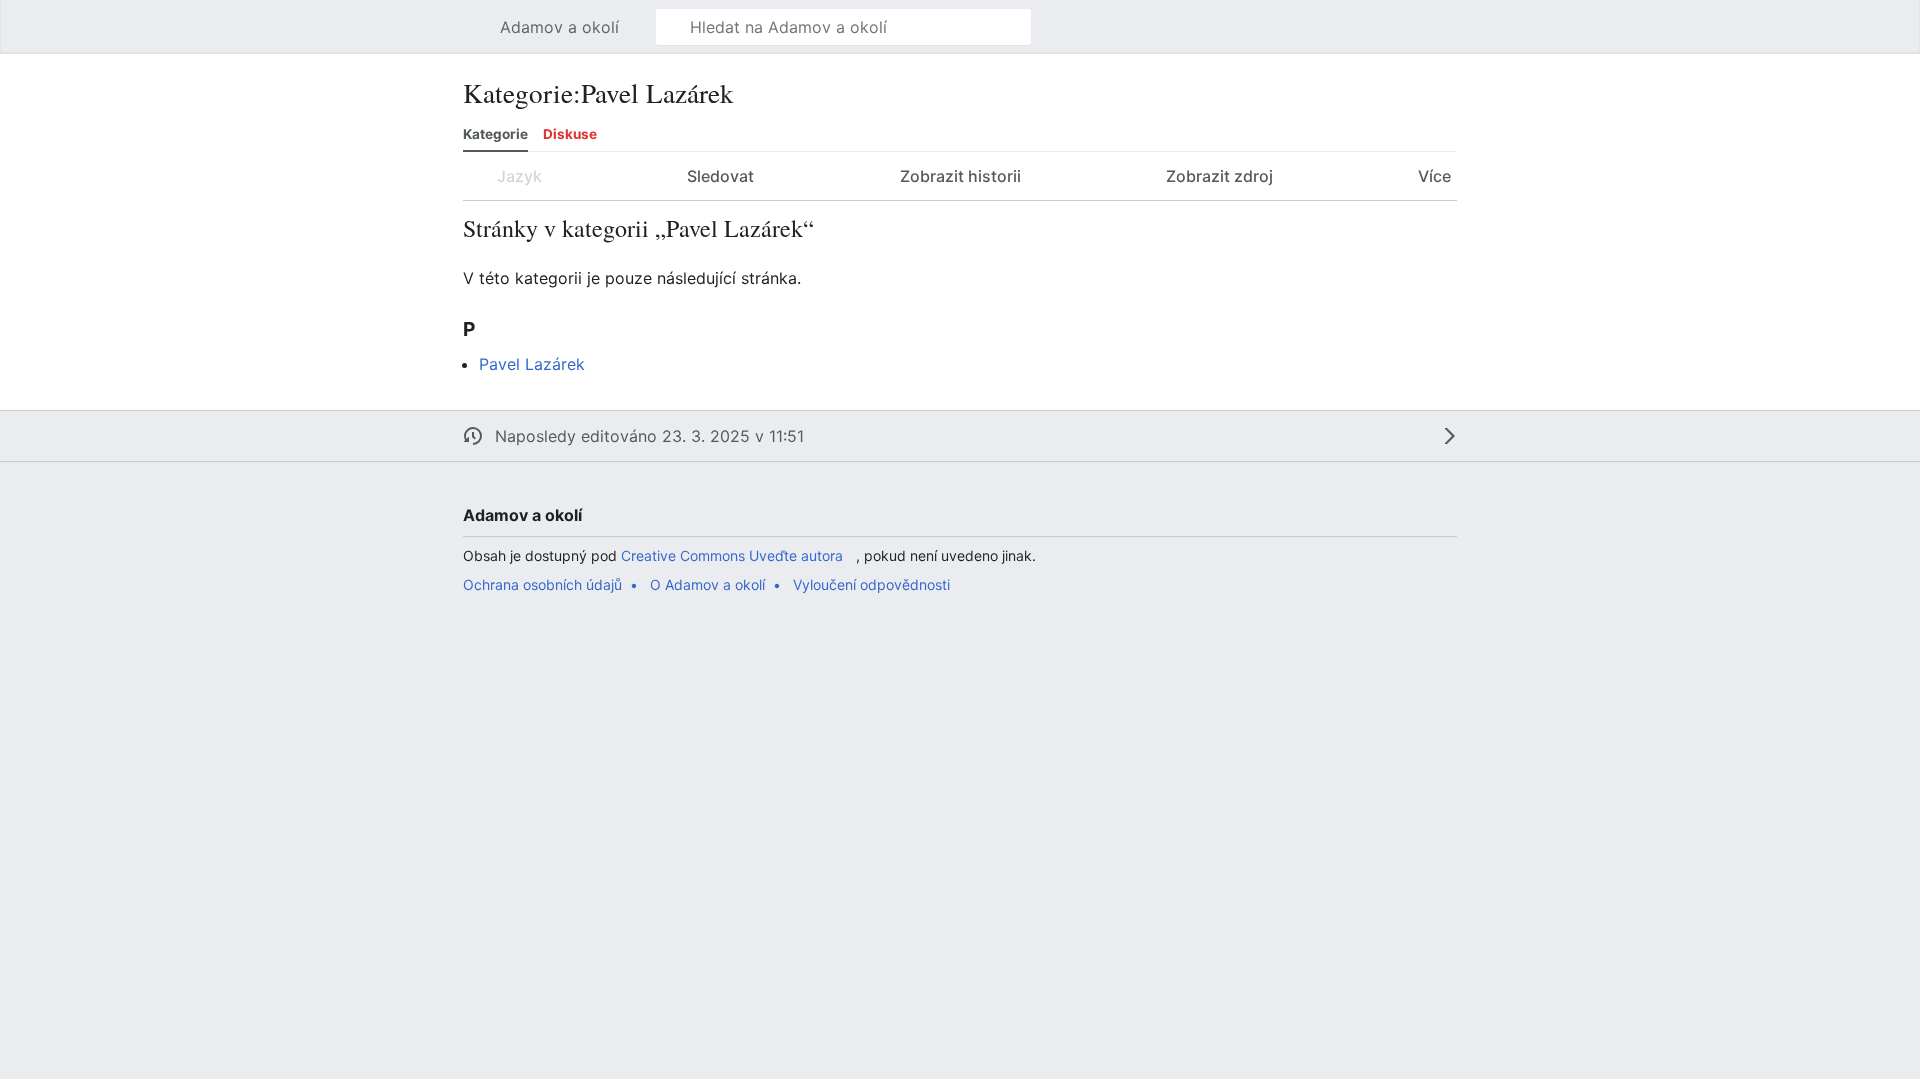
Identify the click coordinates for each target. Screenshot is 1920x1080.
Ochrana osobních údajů (542, 584)
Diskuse (570, 134)
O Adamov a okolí (707, 584)
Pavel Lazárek (532, 364)
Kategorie (495, 134)
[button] (473, 27)
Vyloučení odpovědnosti (871, 584)
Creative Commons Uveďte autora (732, 555)
